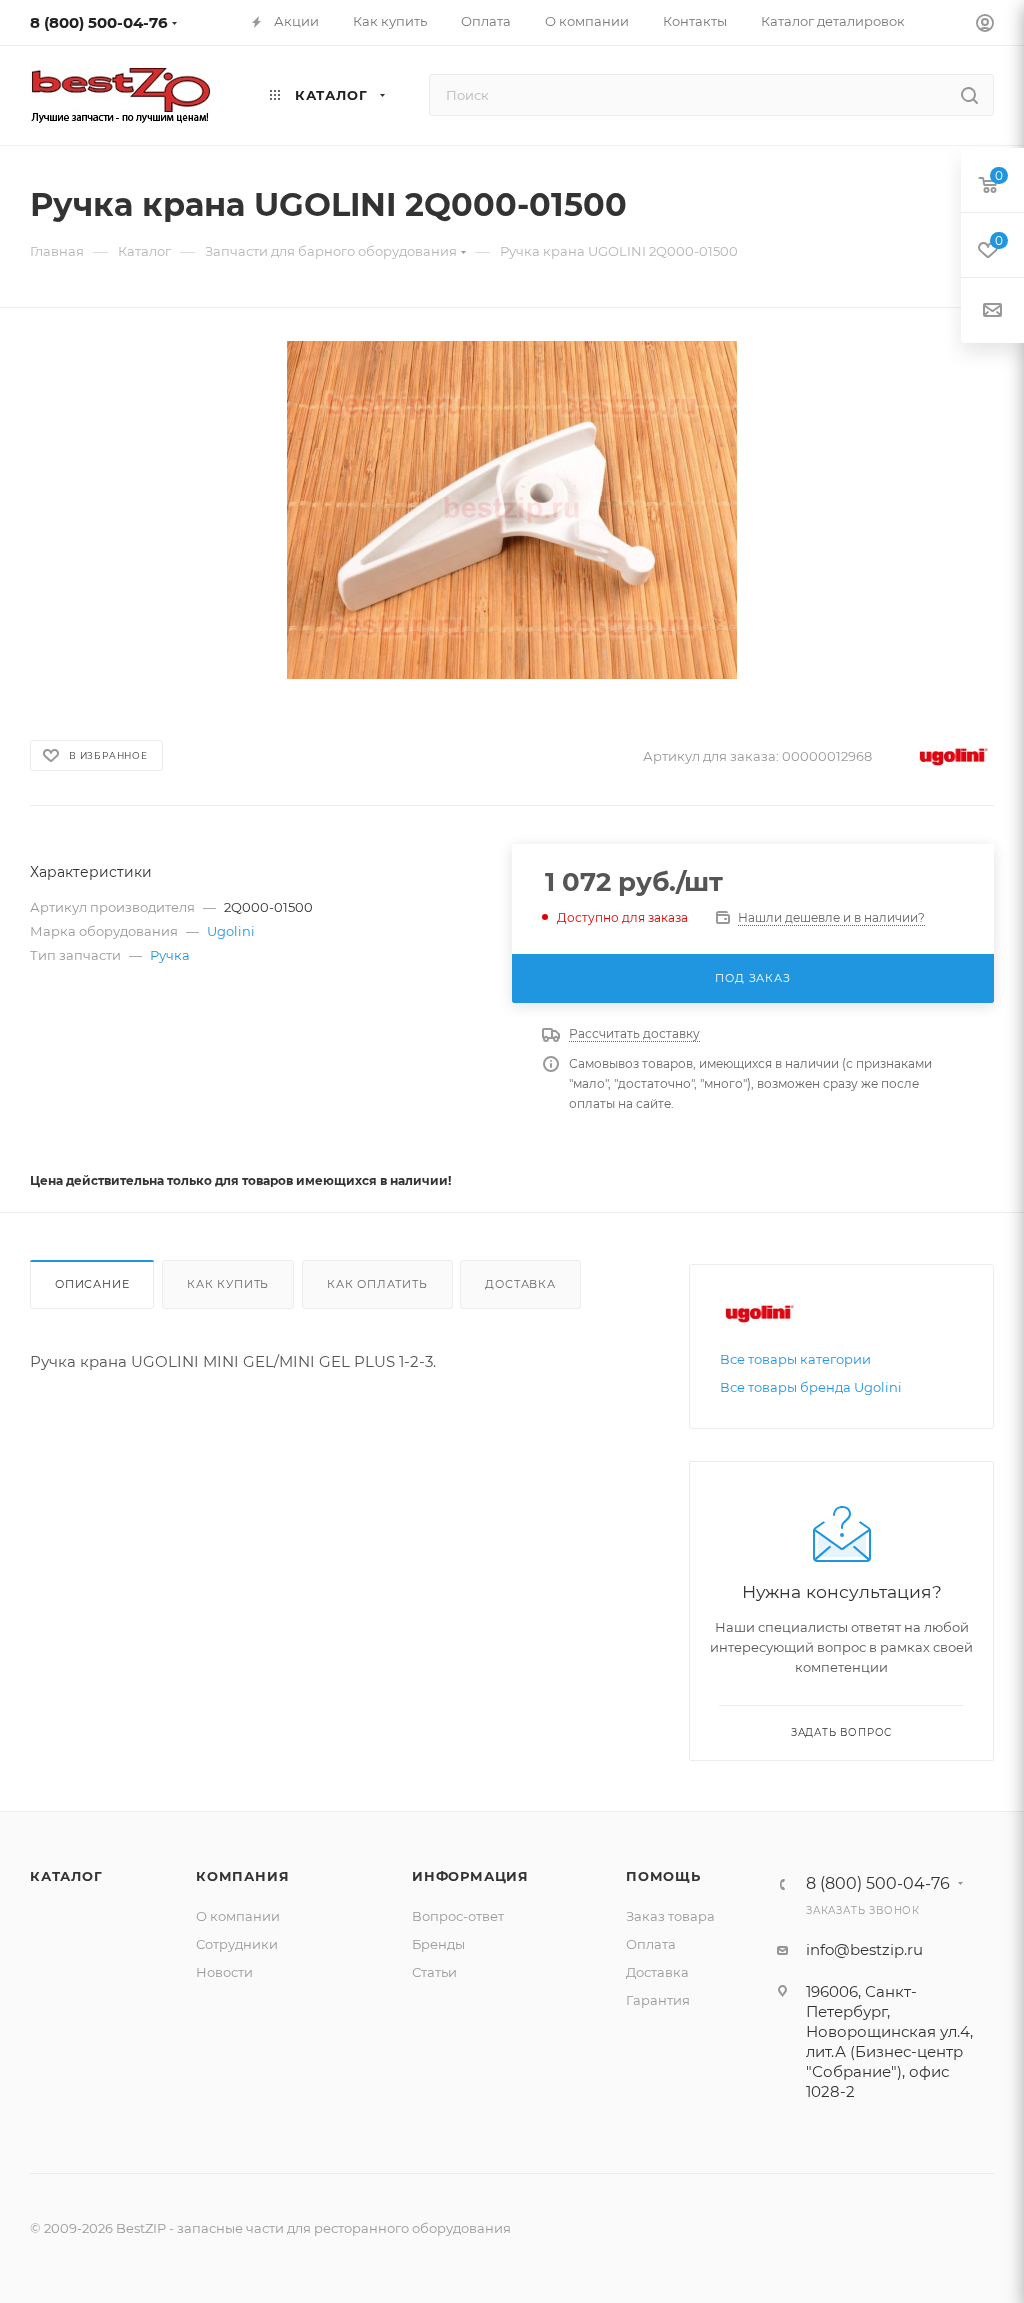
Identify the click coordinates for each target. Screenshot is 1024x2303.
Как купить (228, 1284)
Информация (470, 1876)
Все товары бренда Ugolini (811, 1387)
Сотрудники (237, 1944)
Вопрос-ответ (458, 1916)
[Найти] (969, 95)
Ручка (170, 955)
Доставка (520, 1284)
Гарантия (658, 2000)
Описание (92, 1284)
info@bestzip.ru (864, 1949)
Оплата (651, 1944)
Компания (242, 1876)
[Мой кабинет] (985, 25)
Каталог (66, 1876)
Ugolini (231, 931)
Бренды (438, 1944)
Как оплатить (377, 1284)
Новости (224, 1972)
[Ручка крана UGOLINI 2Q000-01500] (512, 510)
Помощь (663, 1876)
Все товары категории (795, 1359)
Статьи (434, 1972)
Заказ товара (670, 1916)
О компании (238, 1916)
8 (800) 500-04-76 (99, 22)
